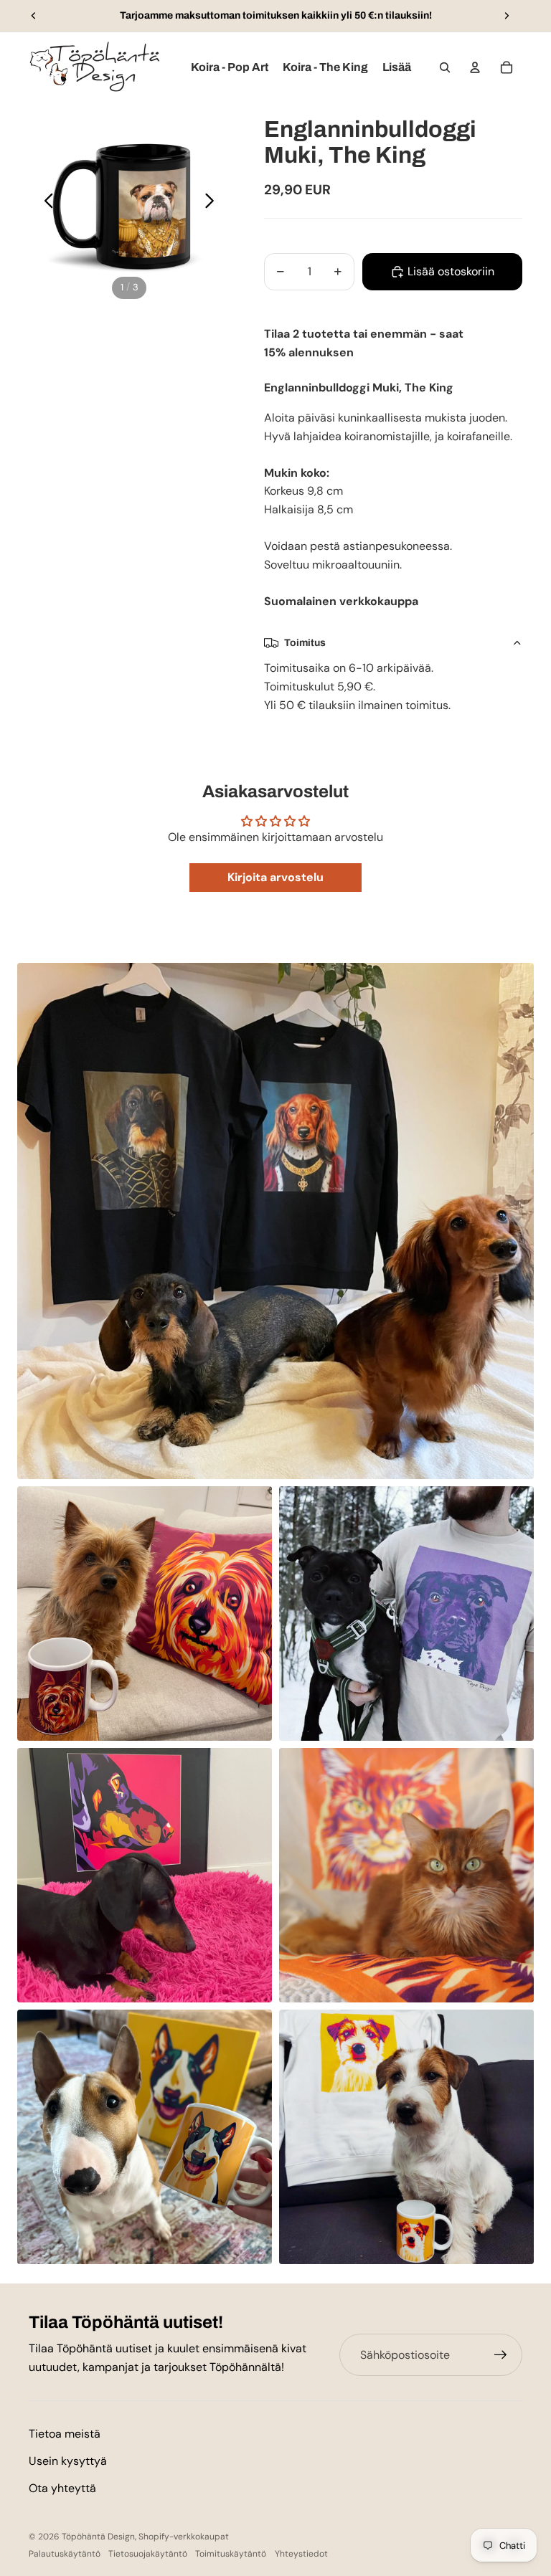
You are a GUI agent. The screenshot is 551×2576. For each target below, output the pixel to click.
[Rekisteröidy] (501, 2355)
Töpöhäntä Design (98, 2537)
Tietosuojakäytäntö (148, 2554)
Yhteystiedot (301, 2554)
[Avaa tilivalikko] (475, 67)
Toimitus (305, 643)
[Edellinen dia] (34, 16)
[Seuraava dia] (507, 16)
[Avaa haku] (445, 67)
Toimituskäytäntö (231, 2554)
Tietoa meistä (65, 2434)
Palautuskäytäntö (65, 2554)
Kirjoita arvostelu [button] (275, 877)
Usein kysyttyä (68, 2461)
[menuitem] (397, 67)
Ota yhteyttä (62, 2488)
